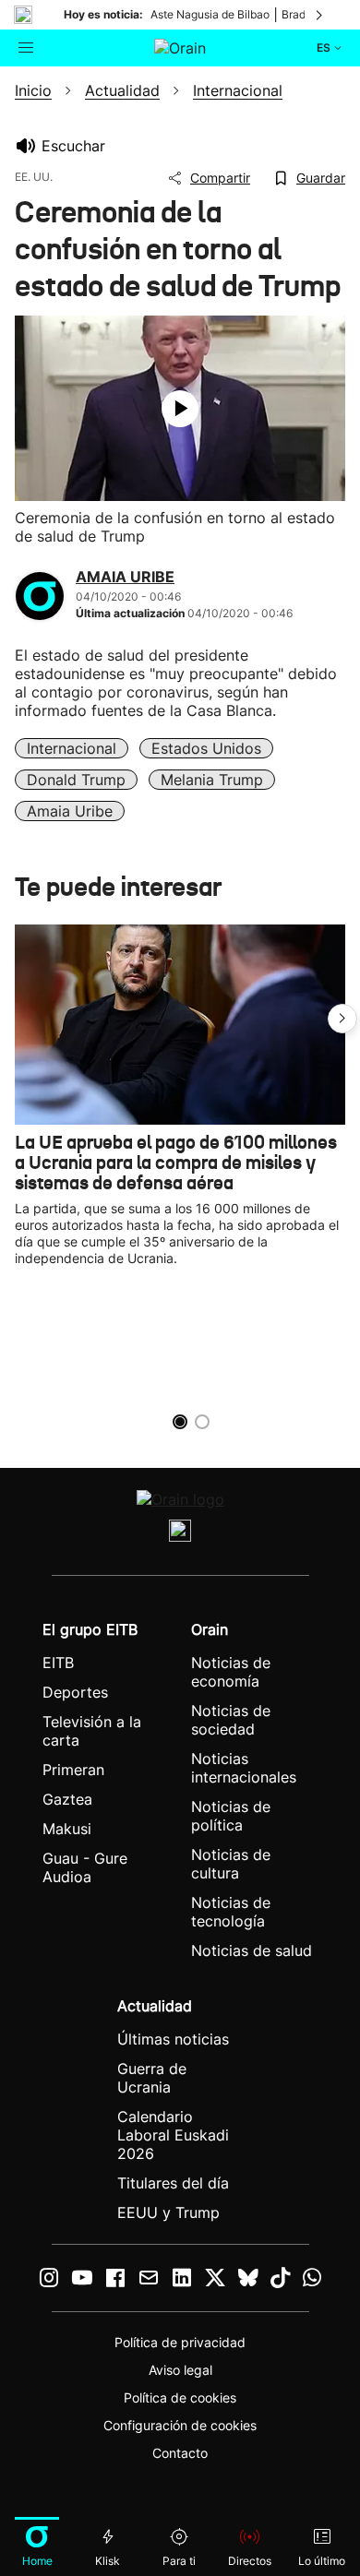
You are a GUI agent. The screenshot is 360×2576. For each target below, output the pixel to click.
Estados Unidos (206, 748)
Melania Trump (212, 780)
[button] (342, 1019)
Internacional (72, 748)
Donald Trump (76, 780)
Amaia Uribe (70, 811)
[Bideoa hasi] (180, 409)
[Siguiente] (320, 15)
